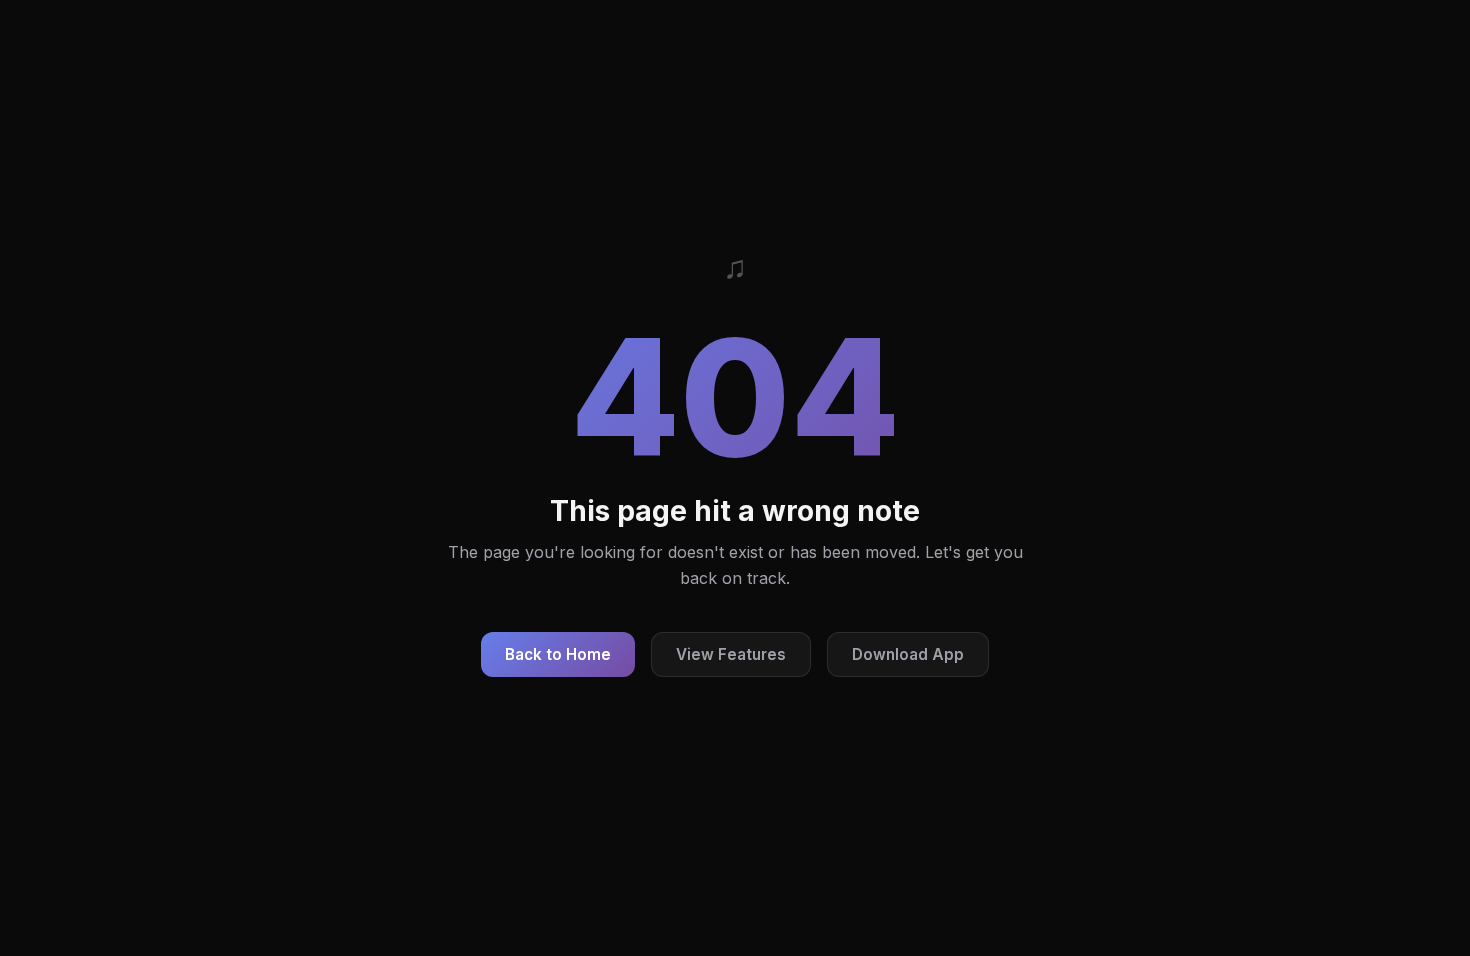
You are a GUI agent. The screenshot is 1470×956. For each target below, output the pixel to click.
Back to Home (558, 654)
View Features (731, 654)
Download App (908, 654)
